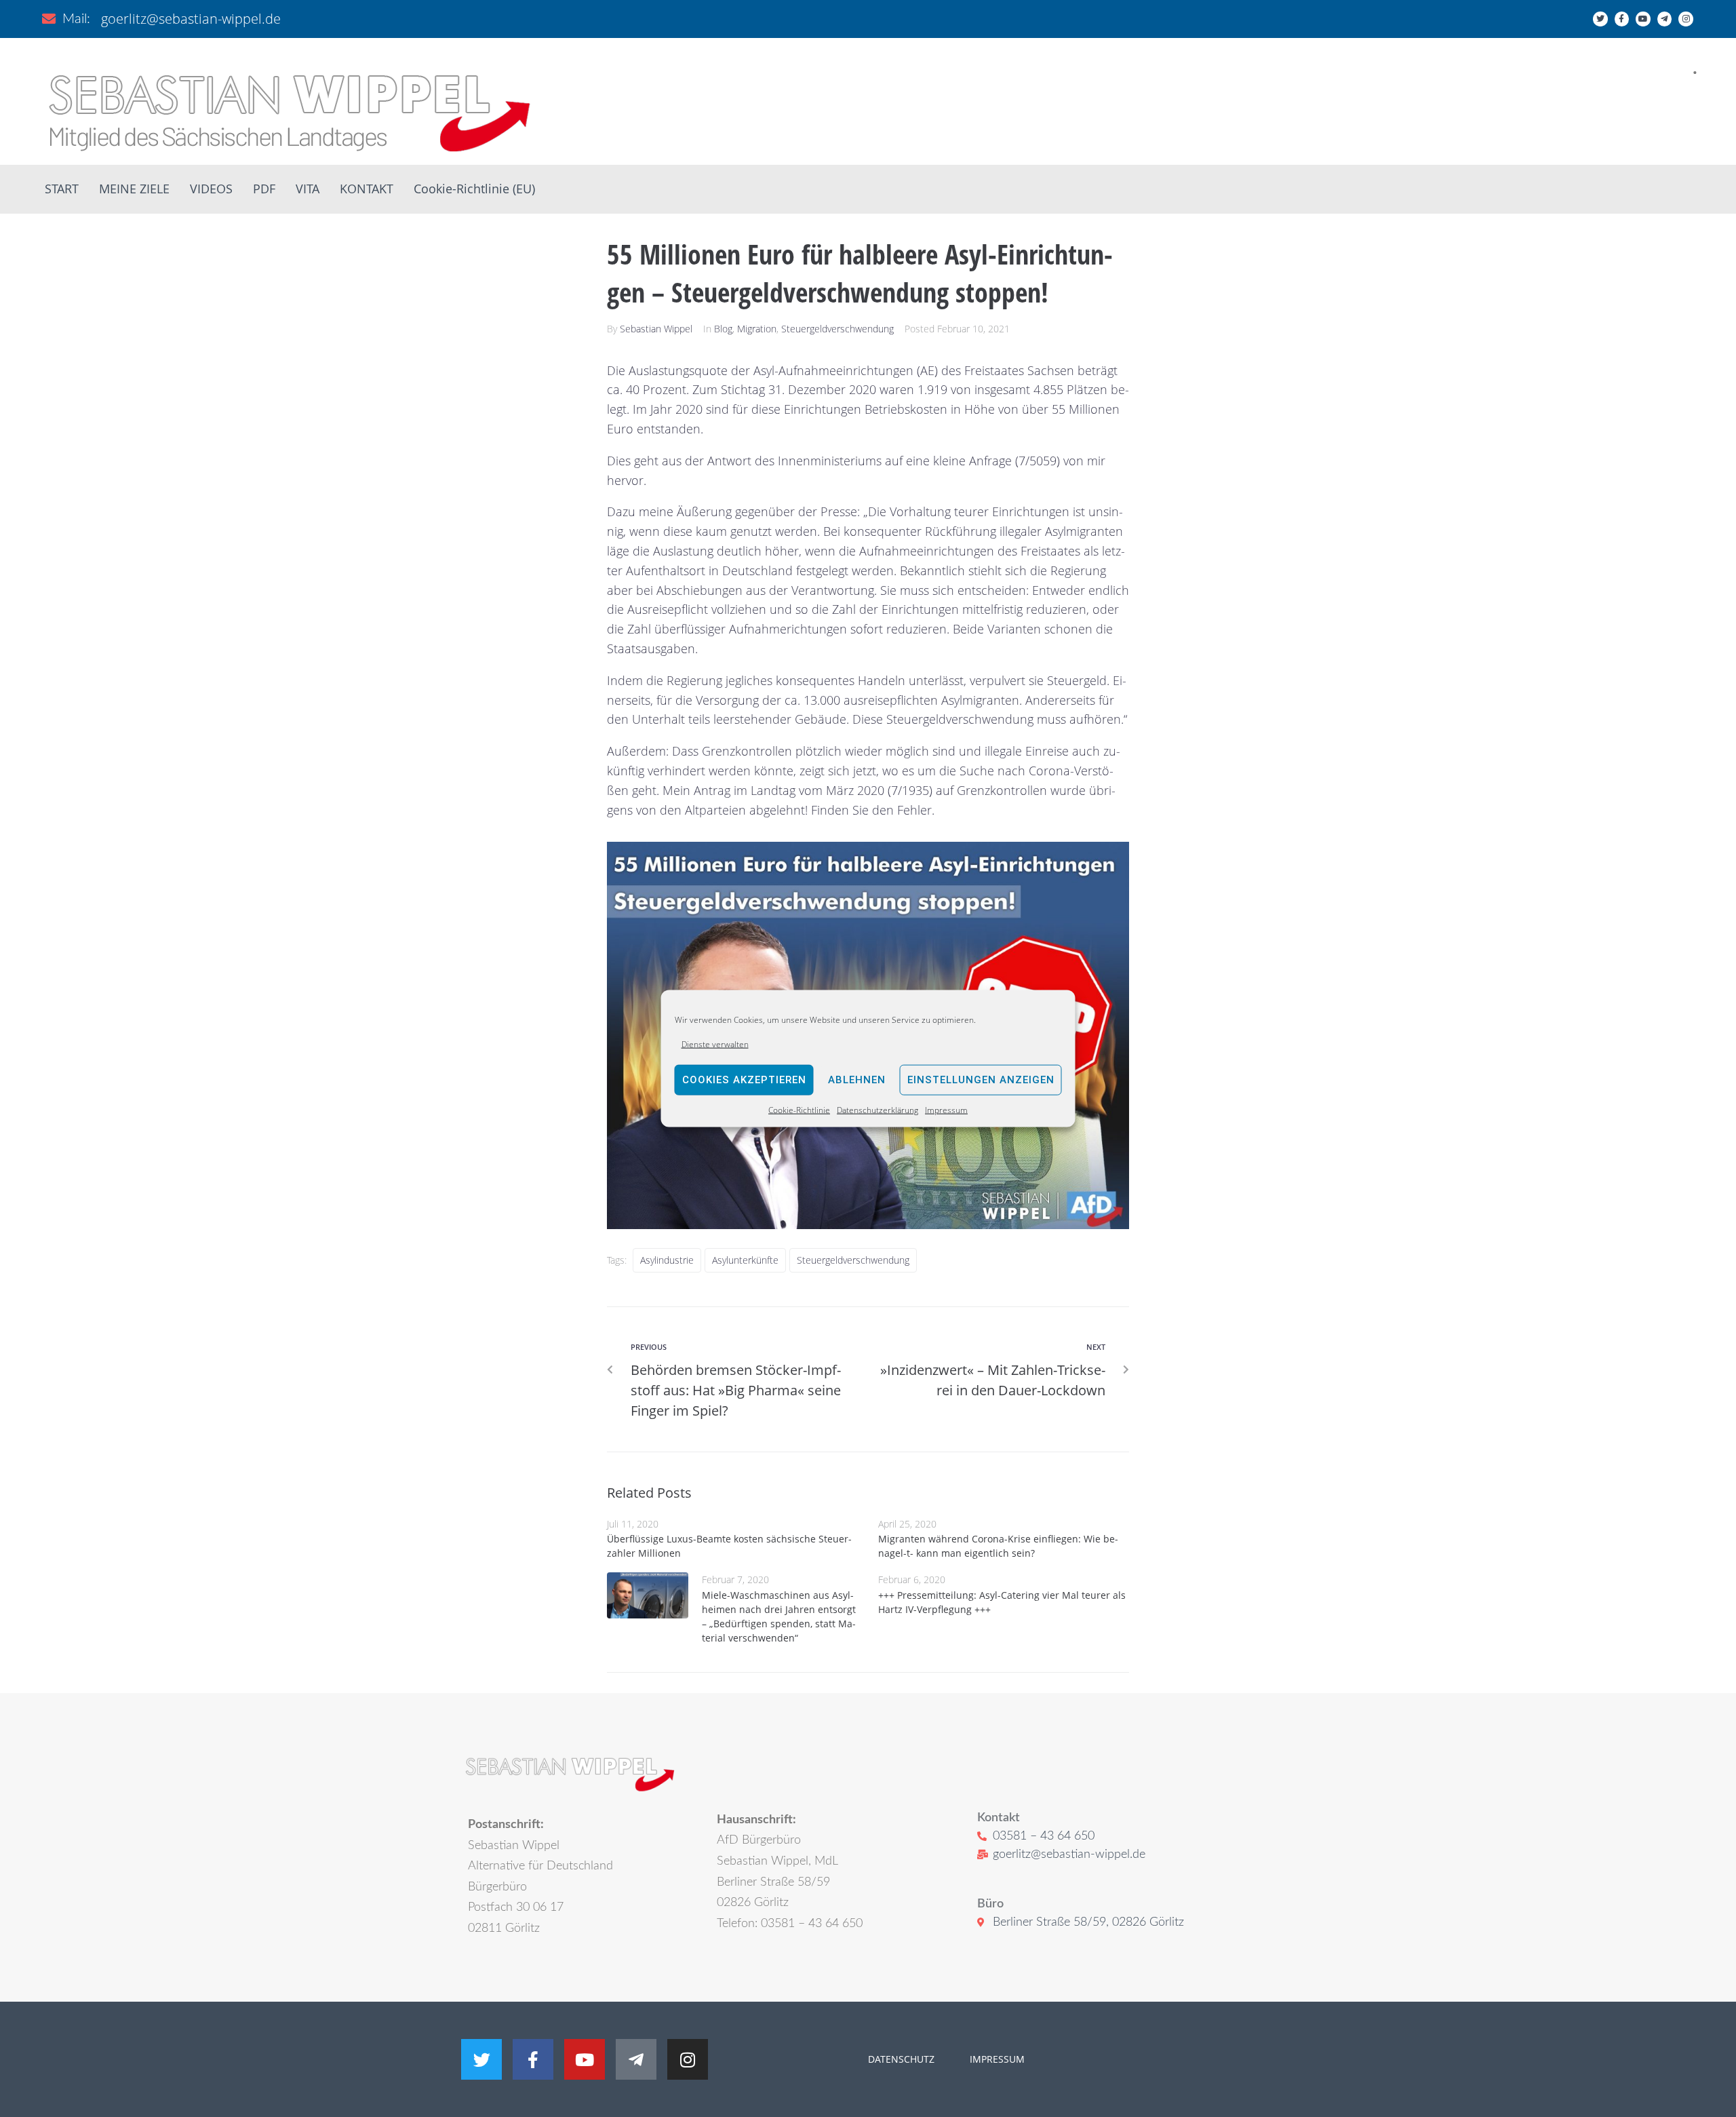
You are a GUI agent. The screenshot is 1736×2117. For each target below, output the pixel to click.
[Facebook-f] (1622, 19)
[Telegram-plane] (1665, 19)
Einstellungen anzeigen (981, 1080)
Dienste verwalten (715, 1044)
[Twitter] (1600, 19)
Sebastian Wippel (656, 329)
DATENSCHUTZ (901, 2059)
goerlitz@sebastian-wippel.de (191, 19)
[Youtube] (1643, 19)
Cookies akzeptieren (744, 1080)
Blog (723, 329)
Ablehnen (857, 1080)
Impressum (946, 1110)
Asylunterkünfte (745, 1260)
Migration (757, 329)
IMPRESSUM (996, 2059)
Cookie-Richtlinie (799, 1110)
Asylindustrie (667, 1260)
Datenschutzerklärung (877, 1110)
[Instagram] (1686, 19)
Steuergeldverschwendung (837, 329)
